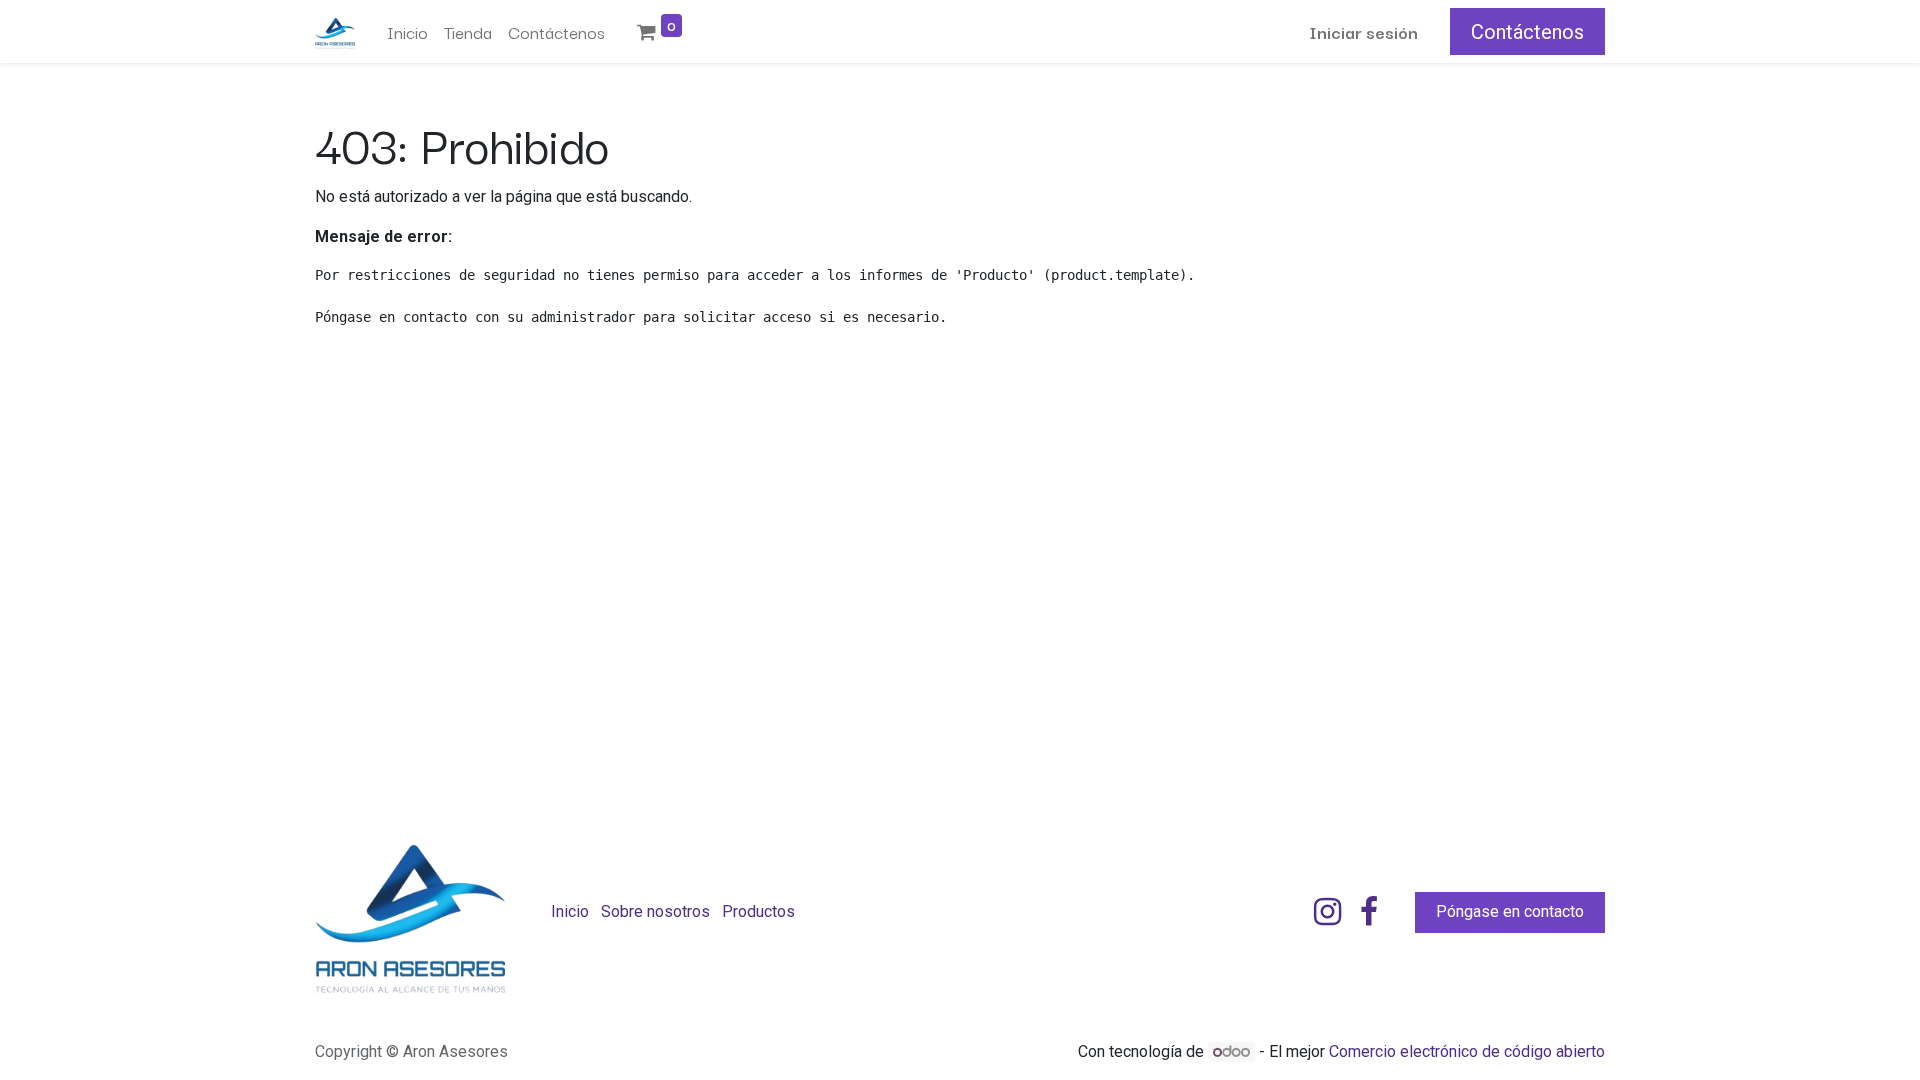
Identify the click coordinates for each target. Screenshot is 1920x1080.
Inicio (570, 911)
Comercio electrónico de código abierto (1467, 1051)
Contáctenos (1527, 32)
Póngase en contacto (1510, 911)
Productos (758, 911)
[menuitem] (407, 32)
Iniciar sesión (1363, 31)
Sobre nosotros (655, 911)
